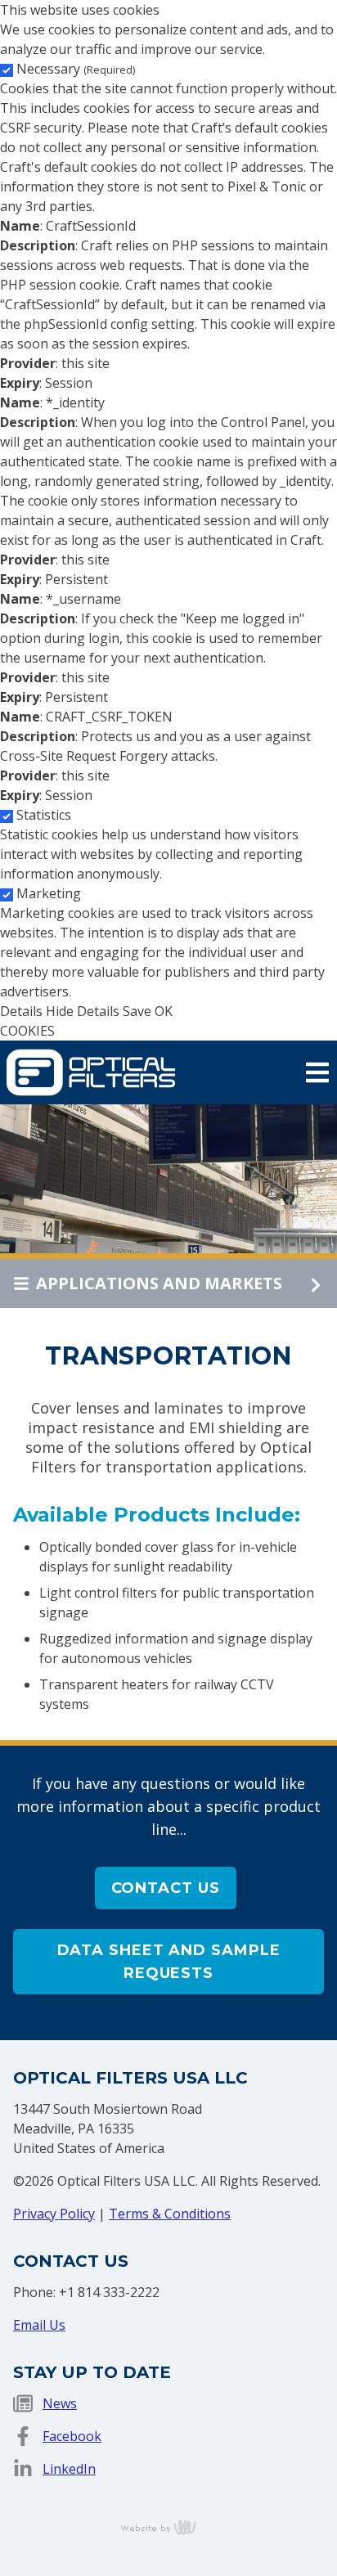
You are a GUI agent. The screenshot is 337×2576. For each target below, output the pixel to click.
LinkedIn (69, 2469)
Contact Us (166, 1888)
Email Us (39, 2325)
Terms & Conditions (170, 2214)
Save (137, 1011)
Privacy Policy (54, 2214)
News (60, 2403)
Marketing (49, 893)
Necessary (76, 69)
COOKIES (27, 1031)
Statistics (44, 815)
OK (164, 1011)
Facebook (72, 2436)
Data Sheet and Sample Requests (169, 1962)
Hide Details (83, 1011)
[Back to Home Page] (91, 1071)
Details (21, 1011)
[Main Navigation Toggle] (317, 1072)
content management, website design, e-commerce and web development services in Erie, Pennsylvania (168, 2527)
